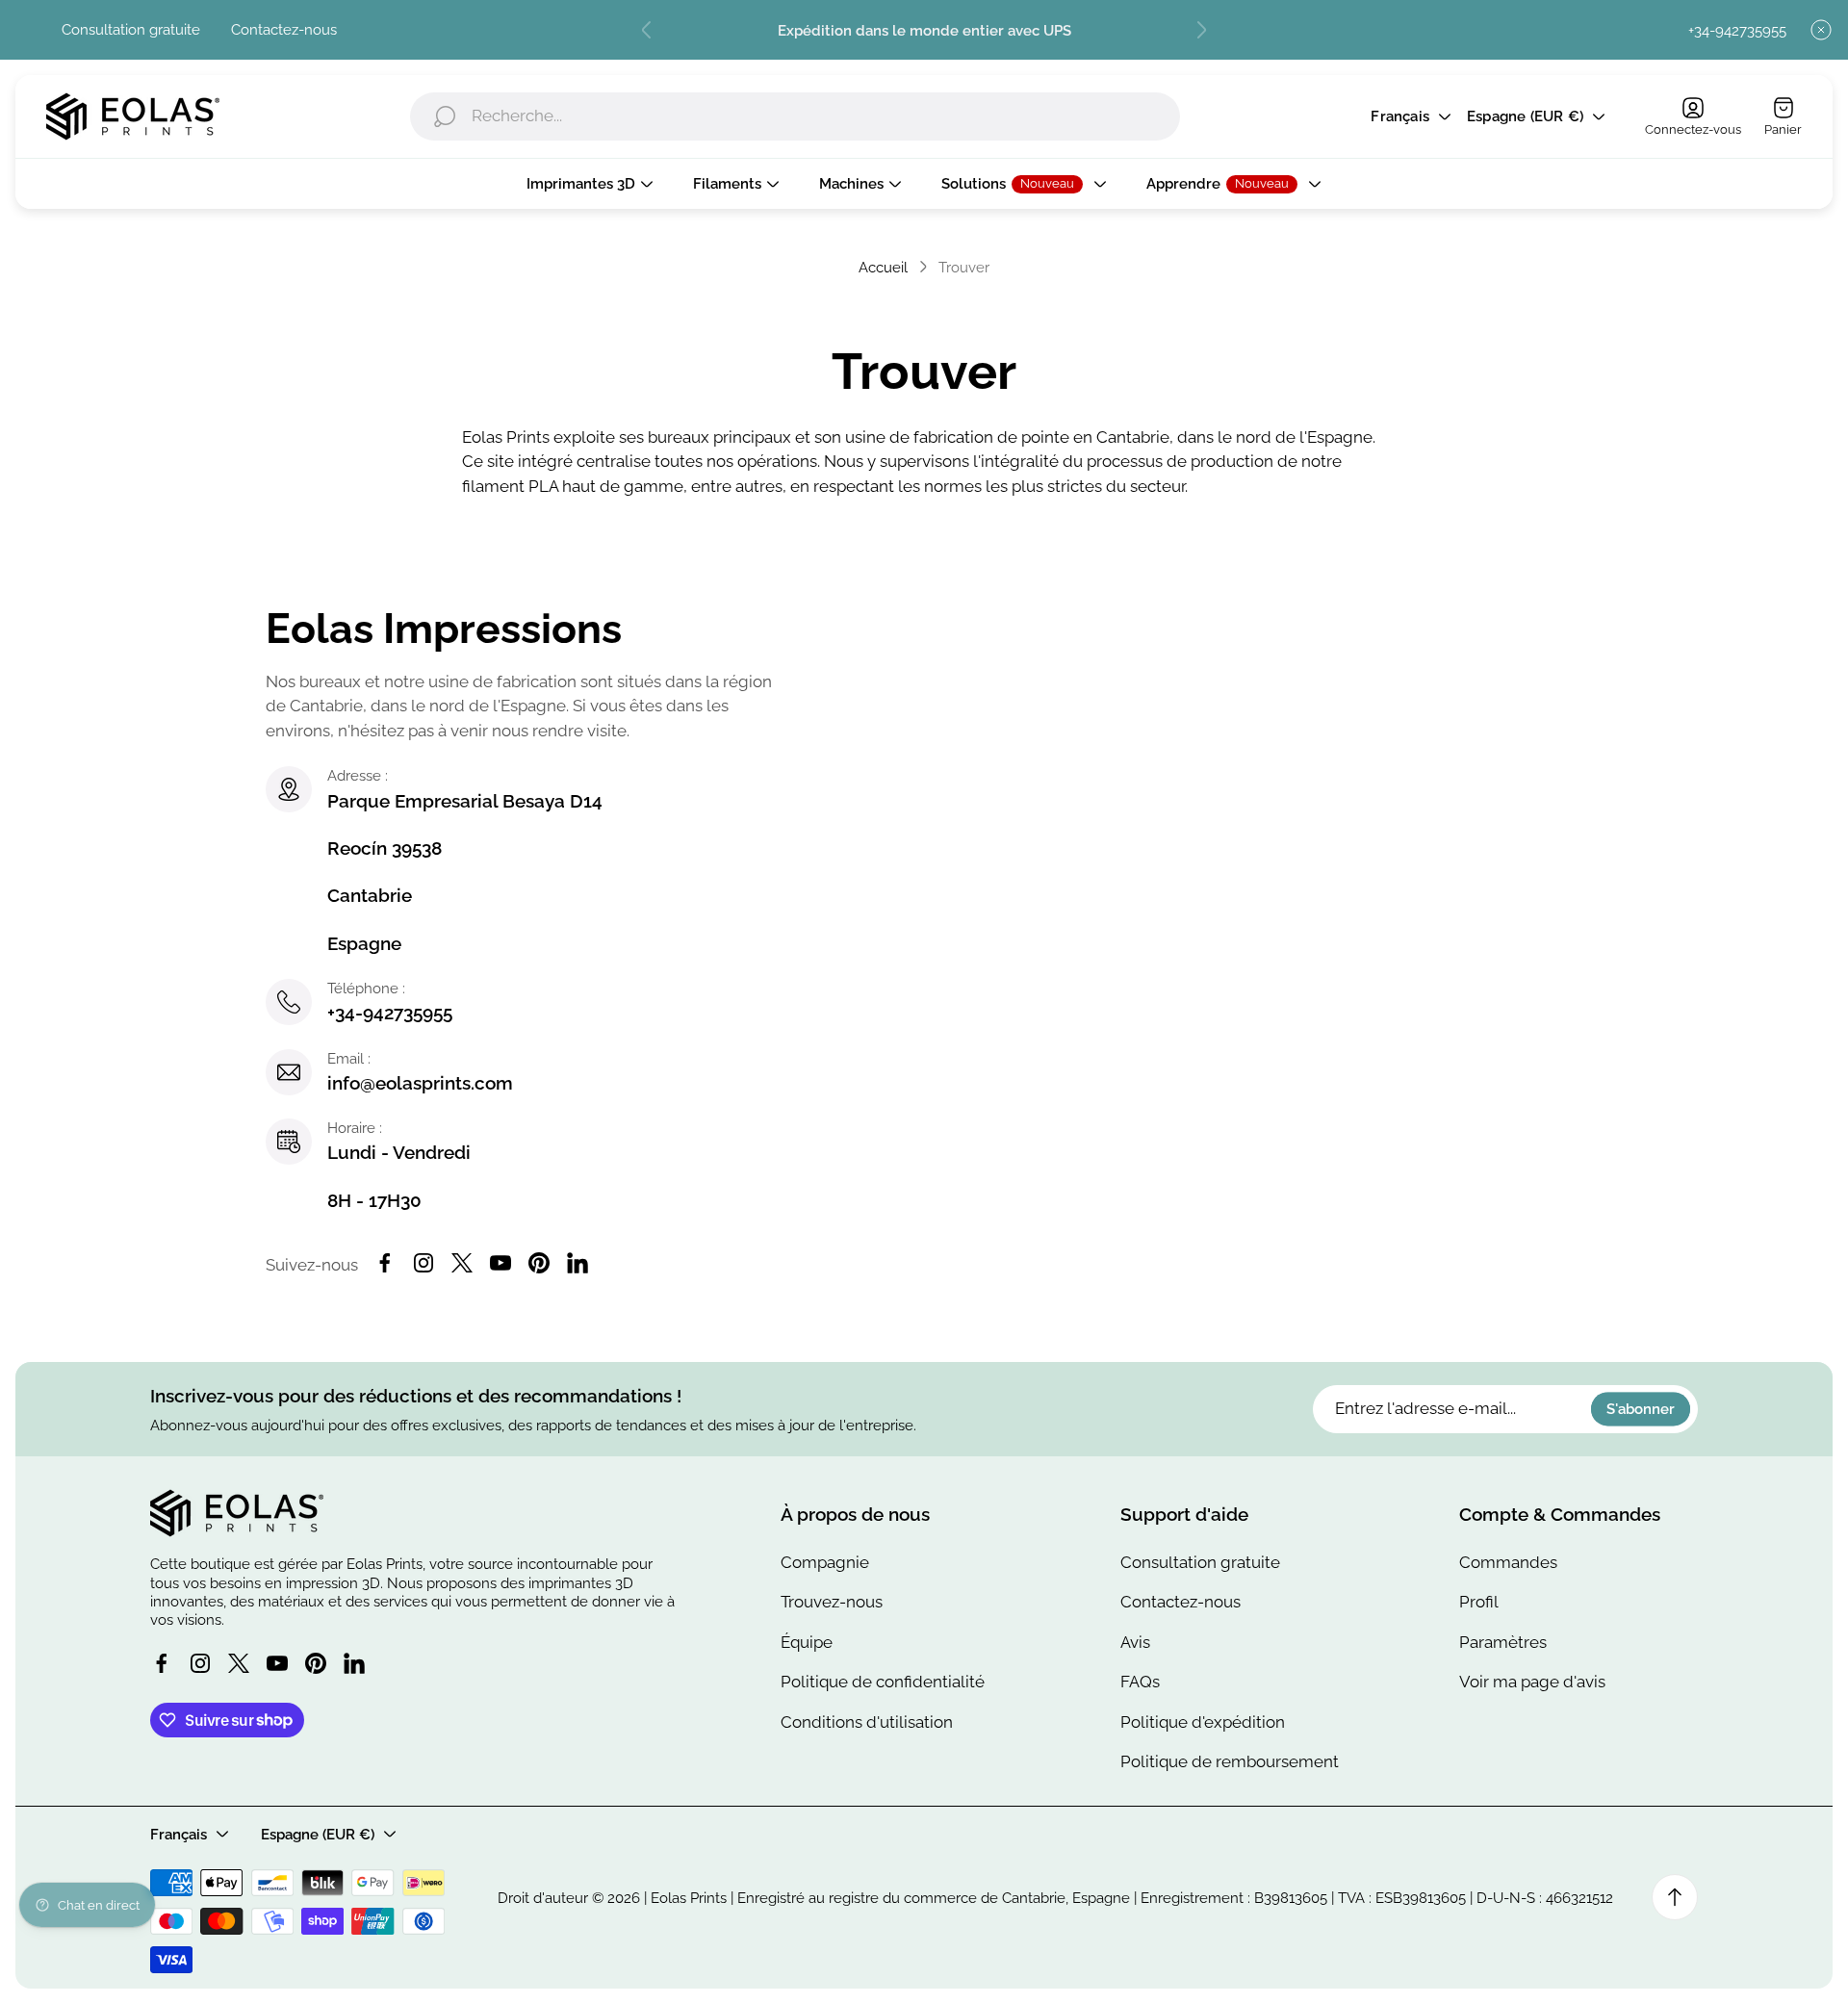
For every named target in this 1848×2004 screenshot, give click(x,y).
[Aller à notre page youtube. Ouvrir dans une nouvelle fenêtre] (500, 1263)
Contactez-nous (284, 29)
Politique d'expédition (1203, 1722)
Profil (1479, 1602)
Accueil (883, 267)
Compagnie (825, 1562)
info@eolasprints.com (420, 1083)
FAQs (1140, 1682)
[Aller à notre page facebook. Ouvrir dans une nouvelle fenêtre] (385, 1263)
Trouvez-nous (832, 1602)
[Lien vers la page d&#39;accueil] (237, 1513)
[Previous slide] (647, 30)
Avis (1135, 1642)
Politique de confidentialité (883, 1682)
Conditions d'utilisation (867, 1722)
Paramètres (1503, 1642)
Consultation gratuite (131, 29)
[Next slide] (1201, 30)
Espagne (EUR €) (1525, 117)
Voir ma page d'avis (1532, 1682)
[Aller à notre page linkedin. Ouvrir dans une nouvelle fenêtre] (577, 1263)
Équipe (807, 1642)
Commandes (1508, 1562)
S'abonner (1641, 1410)
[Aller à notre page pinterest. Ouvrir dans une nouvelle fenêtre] (539, 1263)
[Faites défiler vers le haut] (1675, 1897)
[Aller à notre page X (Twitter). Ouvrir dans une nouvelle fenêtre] (462, 1263)
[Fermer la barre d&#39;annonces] (1821, 30)
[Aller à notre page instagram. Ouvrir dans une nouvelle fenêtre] (423, 1263)
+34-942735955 (1737, 30)
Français (1400, 117)
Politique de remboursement (1230, 1761)
